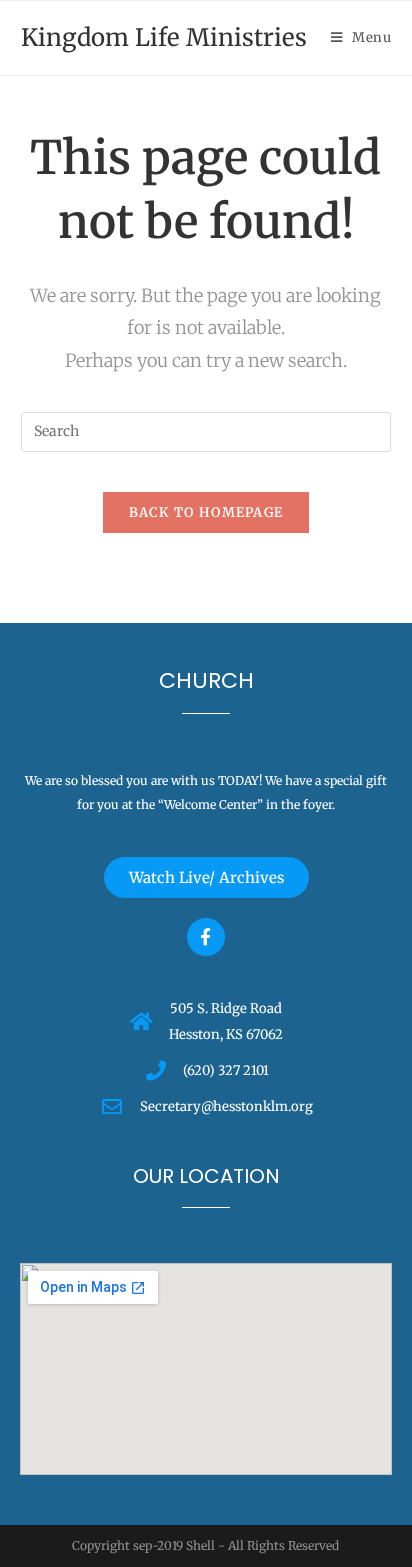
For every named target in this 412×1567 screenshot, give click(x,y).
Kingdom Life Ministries (164, 37)
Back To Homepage (206, 512)
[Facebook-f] (205, 936)
